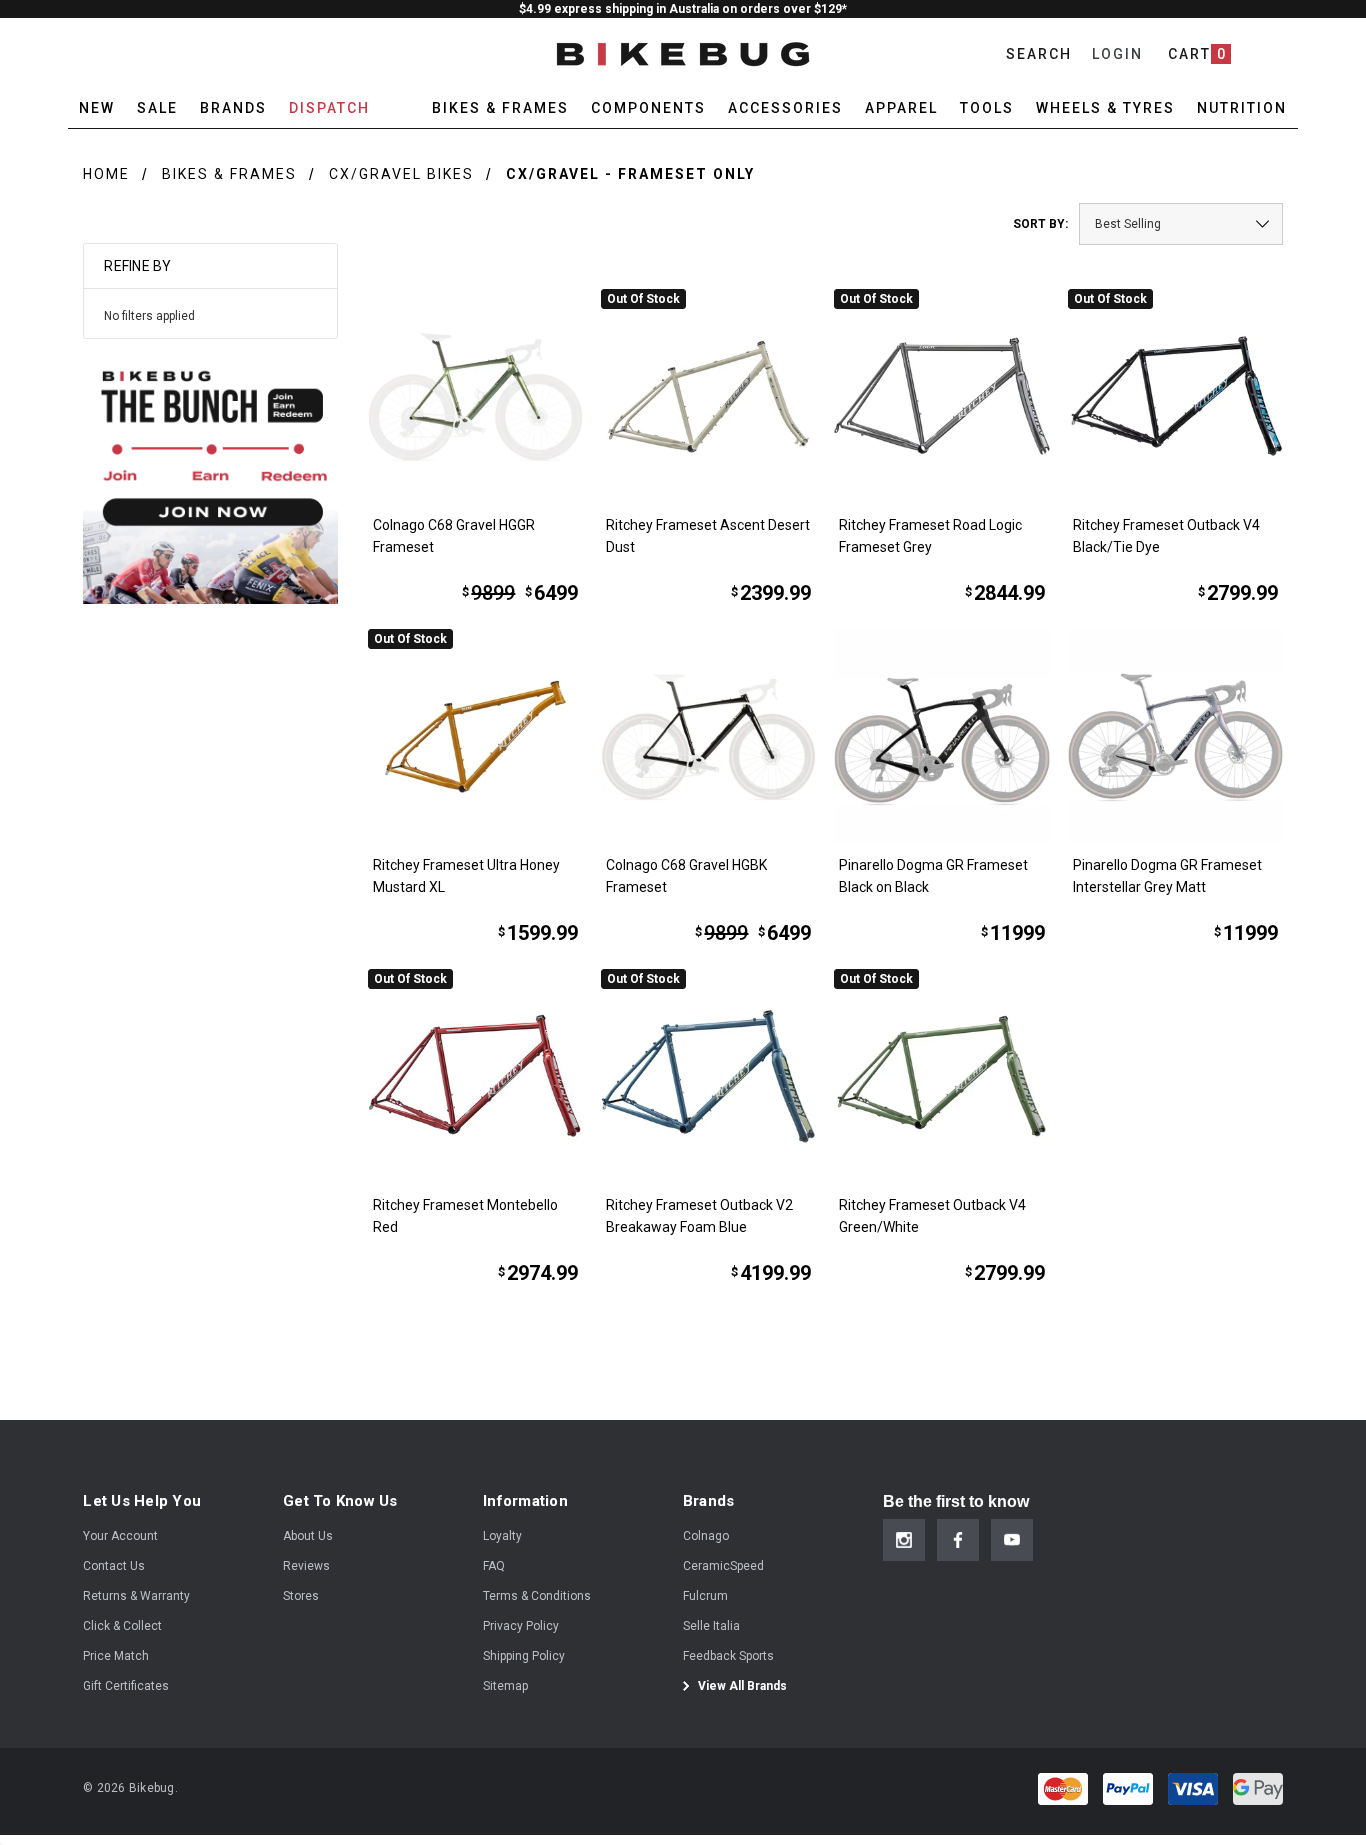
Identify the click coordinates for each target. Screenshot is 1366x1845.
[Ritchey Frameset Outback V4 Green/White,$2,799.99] (941, 1076)
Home (106, 174)
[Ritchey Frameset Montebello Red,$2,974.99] (475, 1076)
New (97, 108)
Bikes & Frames (229, 174)
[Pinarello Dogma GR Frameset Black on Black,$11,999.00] (941, 736)
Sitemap (505, 1686)
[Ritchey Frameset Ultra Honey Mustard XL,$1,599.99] (475, 736)
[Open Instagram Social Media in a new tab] (904, 1540)
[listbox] (1181, 224)
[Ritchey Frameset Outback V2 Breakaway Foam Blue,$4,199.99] (708, 1076)
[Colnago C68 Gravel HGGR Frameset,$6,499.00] (475, 396)
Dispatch (329, 108)
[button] (210, 476)
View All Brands (741, 1686)
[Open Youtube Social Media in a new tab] (1012, 1540)
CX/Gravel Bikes (401, 174)
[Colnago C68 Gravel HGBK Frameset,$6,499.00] (708, 736)
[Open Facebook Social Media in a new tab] (958, 1540)
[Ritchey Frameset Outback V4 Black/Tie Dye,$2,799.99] (1175, 396)
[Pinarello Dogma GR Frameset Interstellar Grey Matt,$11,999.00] (1175, 736)
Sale (157, 108)
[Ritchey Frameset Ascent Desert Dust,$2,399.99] (708, 396)
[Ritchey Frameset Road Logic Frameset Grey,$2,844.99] (941, 396)
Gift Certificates (126, 1686)
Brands (233, 108)
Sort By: (1040, 224)
